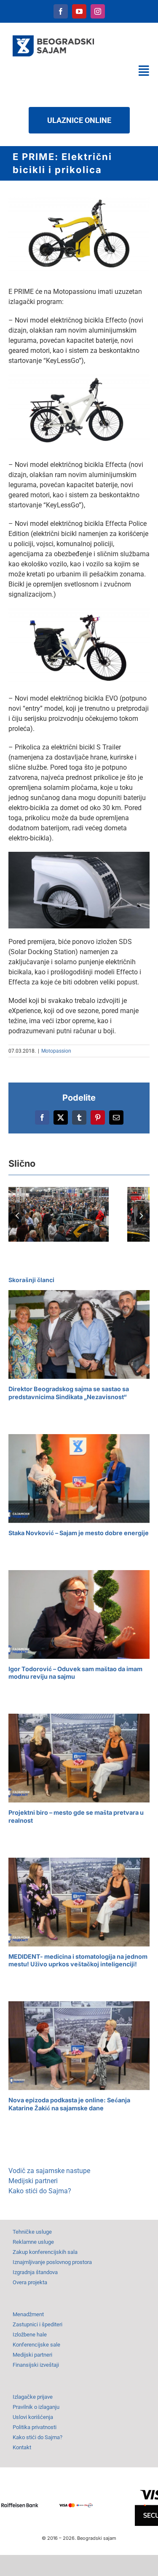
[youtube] (79, 11)
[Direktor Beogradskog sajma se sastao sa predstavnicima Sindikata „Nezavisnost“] (79, 1335)
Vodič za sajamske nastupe (49, 2171)
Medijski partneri (33, 2181)
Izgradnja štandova (35, 2272)
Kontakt (22, 2447)
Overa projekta (30, 2282)
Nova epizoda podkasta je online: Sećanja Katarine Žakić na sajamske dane (69, 2104)
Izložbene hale (30, 2335)
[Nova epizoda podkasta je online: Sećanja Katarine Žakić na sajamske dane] (79, 2046)
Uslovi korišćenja (33, 2417)
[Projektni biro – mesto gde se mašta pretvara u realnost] (79, 1758)
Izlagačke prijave (33, 2397)
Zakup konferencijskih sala (45, 2252)
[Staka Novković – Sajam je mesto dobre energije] (79, 1479)
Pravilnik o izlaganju (36, 2407)
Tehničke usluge (32, 2232)
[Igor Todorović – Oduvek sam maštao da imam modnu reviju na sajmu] (79, 1615)
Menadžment (28, 2314)
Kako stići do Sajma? (40, 2191)
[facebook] (61, 11)
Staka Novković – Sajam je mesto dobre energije (79, 1533)
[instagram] (98, 11)
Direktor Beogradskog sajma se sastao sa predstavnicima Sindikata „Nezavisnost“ (69, 1393)
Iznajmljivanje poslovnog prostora (52, 2262)
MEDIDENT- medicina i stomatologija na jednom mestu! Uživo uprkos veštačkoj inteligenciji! (78, 1960)
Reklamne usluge (33, 2242)
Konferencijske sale (36, 2345)
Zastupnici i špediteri (37, 2324)
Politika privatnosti (35, 2427)
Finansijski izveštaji (36, 2365)
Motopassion (56, 1051)
